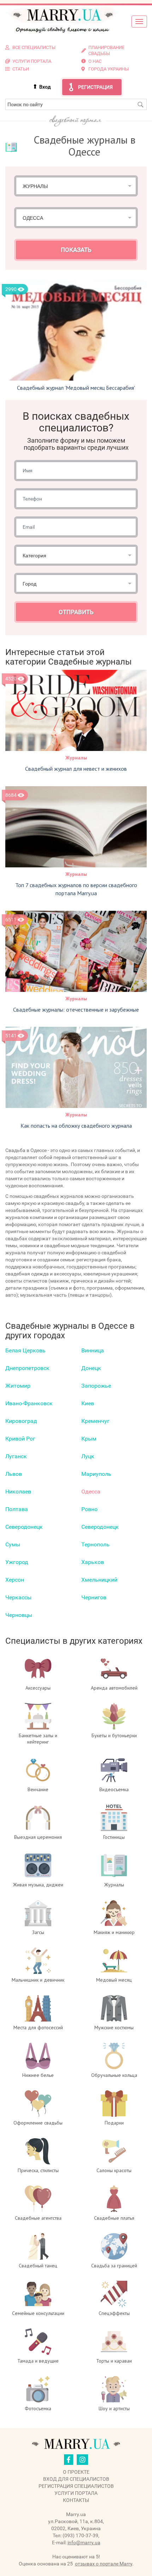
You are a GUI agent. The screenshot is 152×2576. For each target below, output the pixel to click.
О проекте (76, 2472)
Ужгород (17, 1562)
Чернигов (94, 1597)
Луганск (16, 1456)
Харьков (93, 1562)
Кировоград (21, 1421)
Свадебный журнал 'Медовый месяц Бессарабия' (76, 388)
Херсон (15, 1580)
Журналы (76, 758)
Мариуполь (96, 1474)
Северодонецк (24, 1527)
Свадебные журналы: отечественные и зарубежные (76, 1010)
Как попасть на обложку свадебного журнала (76, 1126)
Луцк (88, 1456)
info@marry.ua (84, 2542)
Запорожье (96, 1386)
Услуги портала (76, 2493)
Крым (89, 1439)
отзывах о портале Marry (104, 2564)
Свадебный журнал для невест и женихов (76, 769)
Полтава (17, 1509)
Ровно (89, 1509)
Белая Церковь (25, 1350)
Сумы (13, 1544)
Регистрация (95, 87)
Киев (88, 1403)
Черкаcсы (18, 1597)
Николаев (18, 1492)
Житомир (18, 1386)
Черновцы (19, 1615)
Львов (14, 1474)
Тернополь (95, 1544)
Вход (45, 87)
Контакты (76, 2500)
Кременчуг (95, 1421)
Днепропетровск (27, 1368)
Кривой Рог (20, 1439)
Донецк (91, 1368)
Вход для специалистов (76, 2479)
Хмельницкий (99, 1580)
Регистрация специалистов (76, 2486)
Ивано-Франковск (29, 1403)
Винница (93, 1350)
